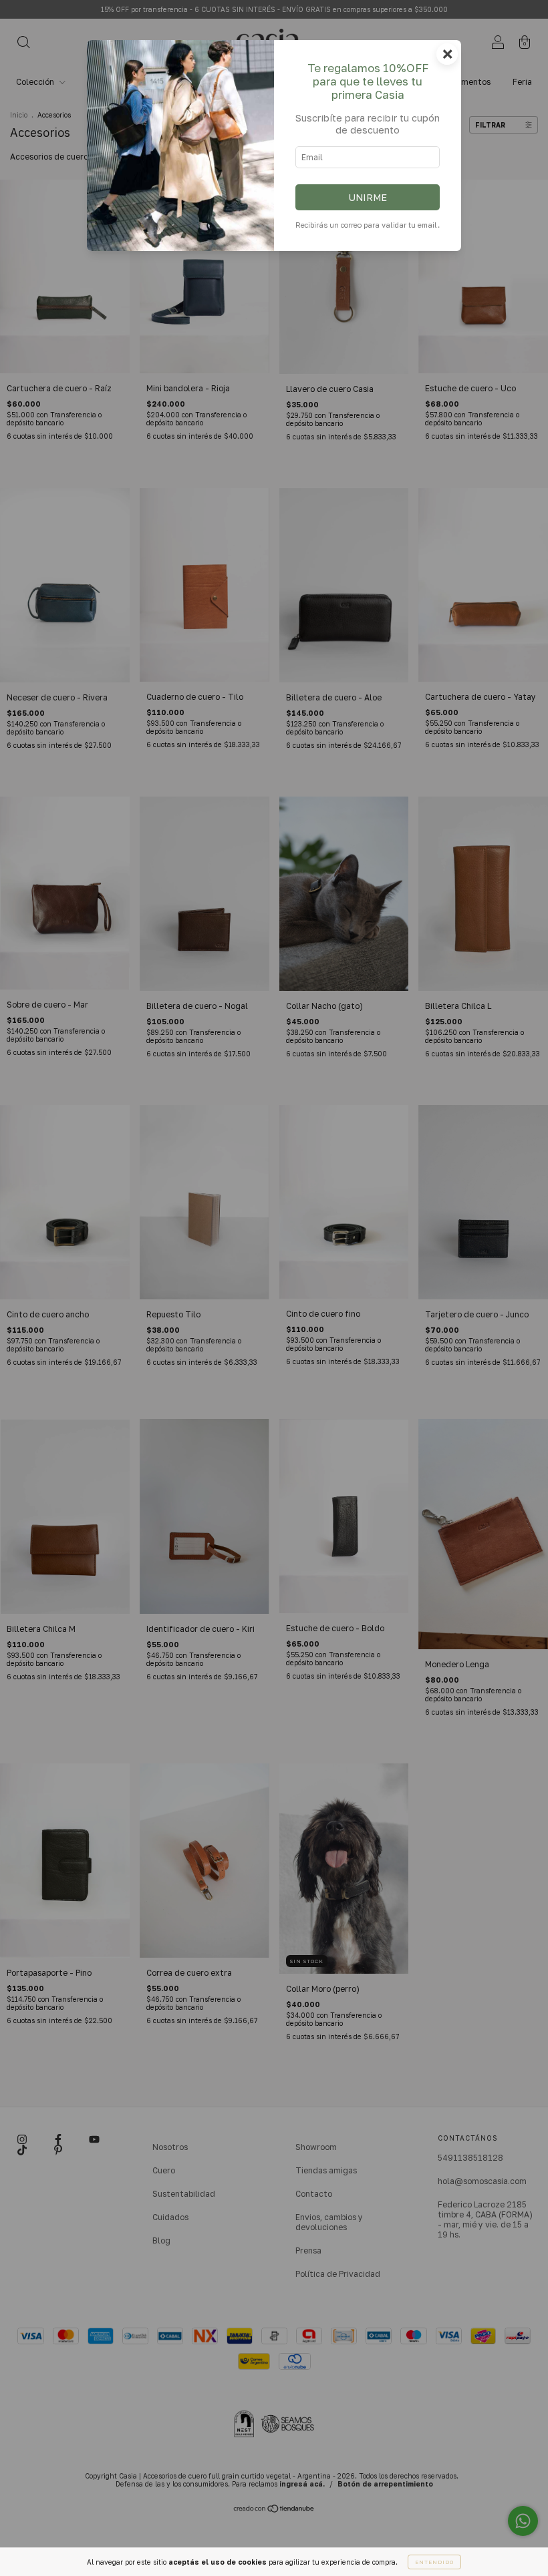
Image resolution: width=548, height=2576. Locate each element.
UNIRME (368, 197)
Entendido (434, 2562)
